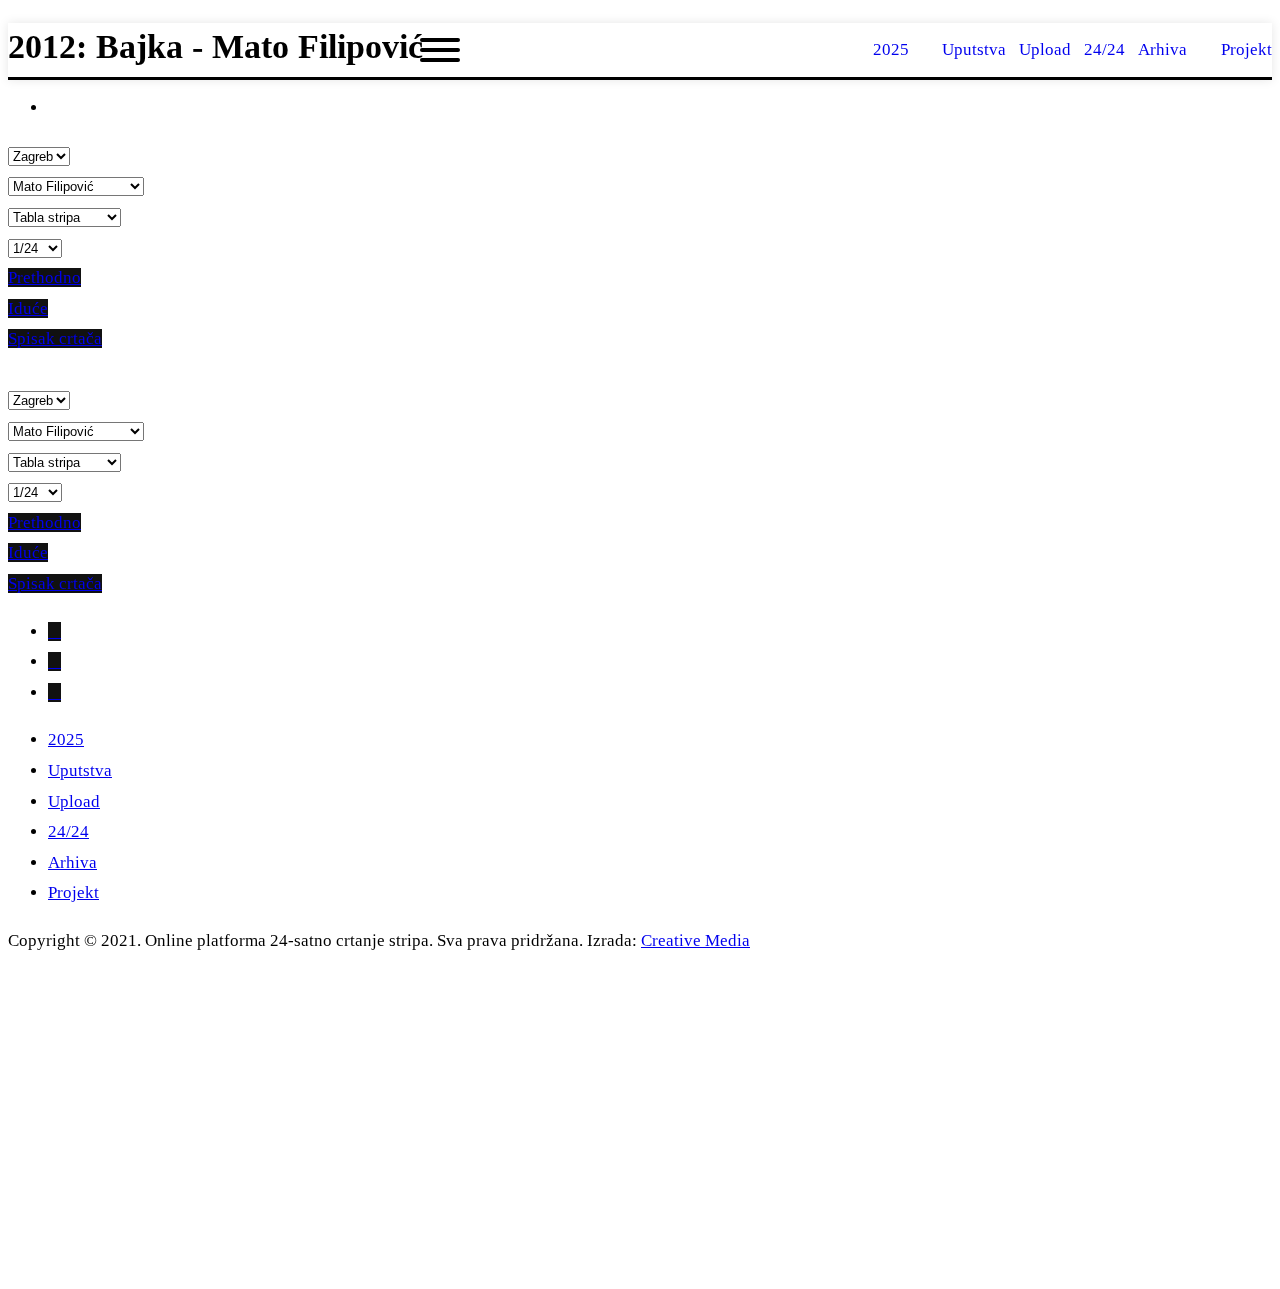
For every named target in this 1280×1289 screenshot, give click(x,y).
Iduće (28, 308)
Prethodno (44, 277)
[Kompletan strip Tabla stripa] (64, 216)
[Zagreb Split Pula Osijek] (39, 155)
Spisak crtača (55, 338)
